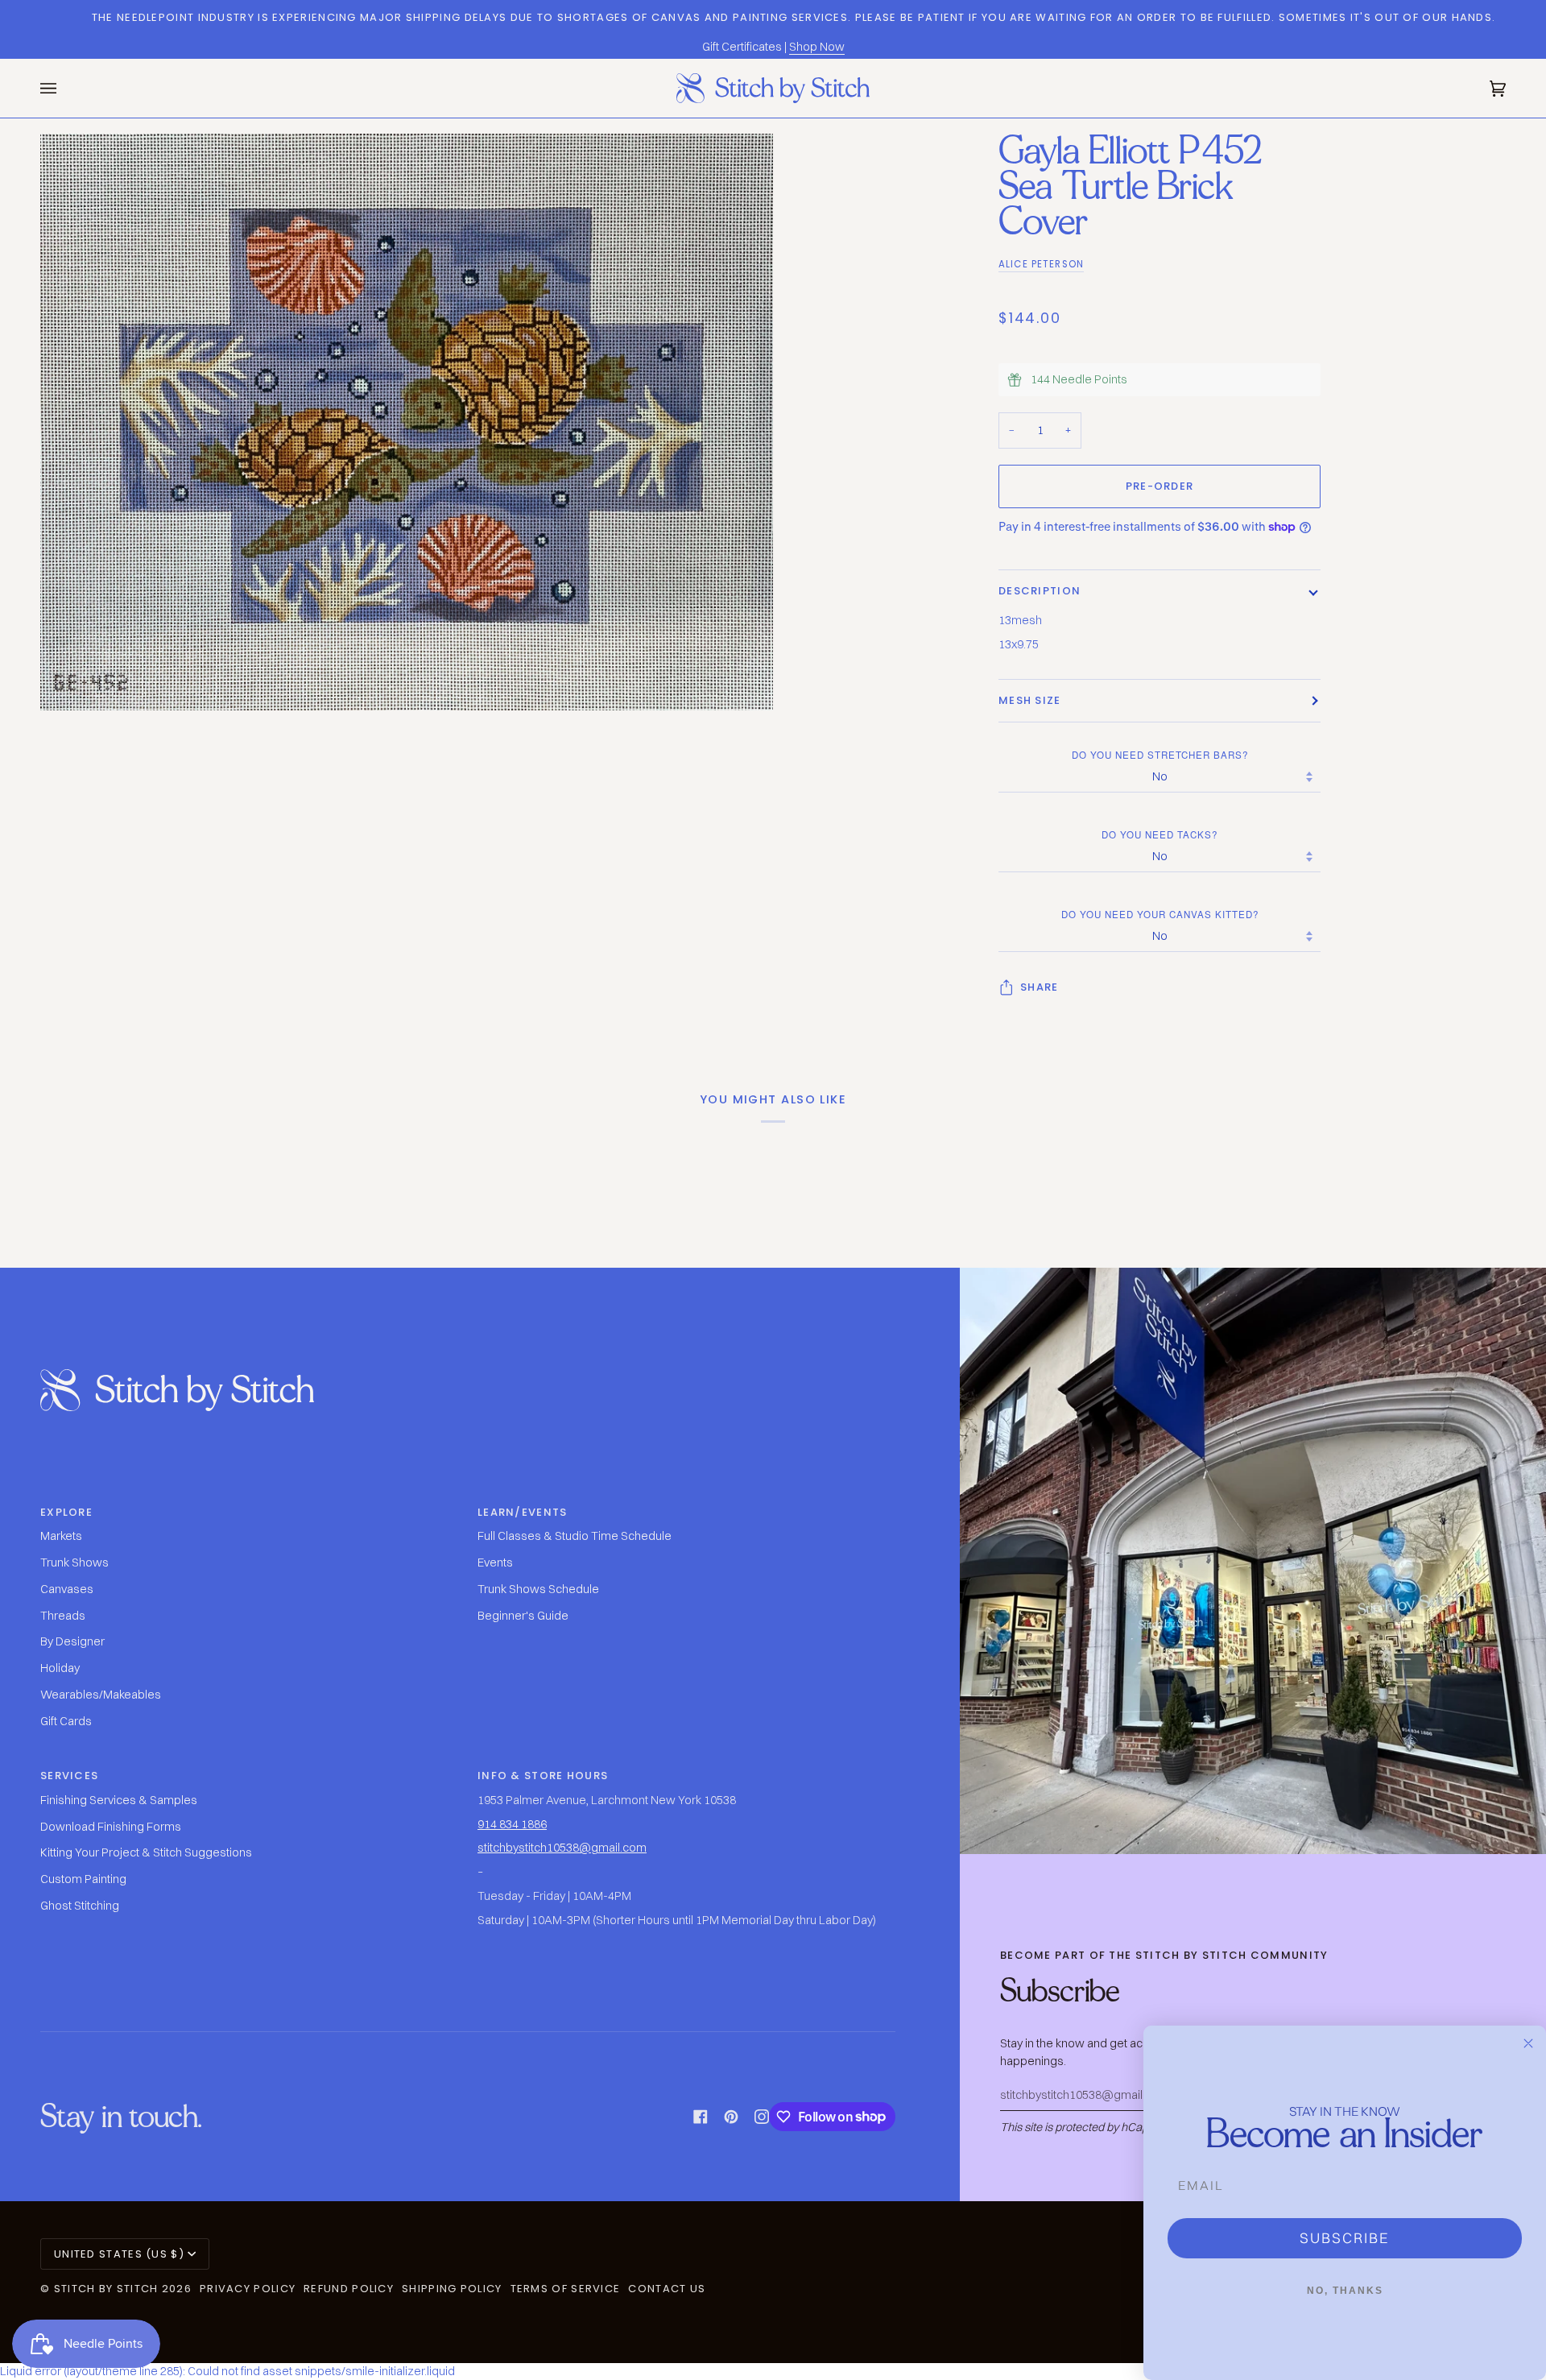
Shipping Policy (452, 2289)
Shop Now (817, 47)
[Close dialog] (1528, 2043)
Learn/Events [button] (523, 1512)
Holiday (60, 1668)
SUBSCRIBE (1345, 2238)
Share (1040, 987)
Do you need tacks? (1159, 834)
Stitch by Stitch (106, 2289)
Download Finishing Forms (111, 1827)
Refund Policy (349, 2289)
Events (495, 1563)
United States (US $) (119, 2254)
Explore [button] (66, 1512)
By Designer (72, 1641)
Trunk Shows (74, 1563)
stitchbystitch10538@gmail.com (562, 1848)
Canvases (67, 1589)
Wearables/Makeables (101, 1695)
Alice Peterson (1041, 264)
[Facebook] (701, 2117)
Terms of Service (566, 2289)
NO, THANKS (1345, 2291)
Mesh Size (1030, 700)
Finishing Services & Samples (119, 1800)
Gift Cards (66, 1721)
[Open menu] (64, 88)
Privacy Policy (248, 2289)
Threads (63, 1616)
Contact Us (667, 2289)
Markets (61, 1536)
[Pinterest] (731, 2117)
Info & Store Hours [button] (543, 1776)
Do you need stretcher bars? (1160, 755)
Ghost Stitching (80, 1906)
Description (1040, 591)
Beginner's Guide (523, 1616)
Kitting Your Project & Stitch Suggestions (146, 1852)
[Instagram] (762, 2117)
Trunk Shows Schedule (538, 1589)
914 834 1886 (512, 1824)
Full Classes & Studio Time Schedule (575, 1536)
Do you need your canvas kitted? (1160, 914)
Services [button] (69, 1776)
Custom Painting (83, 1879)
